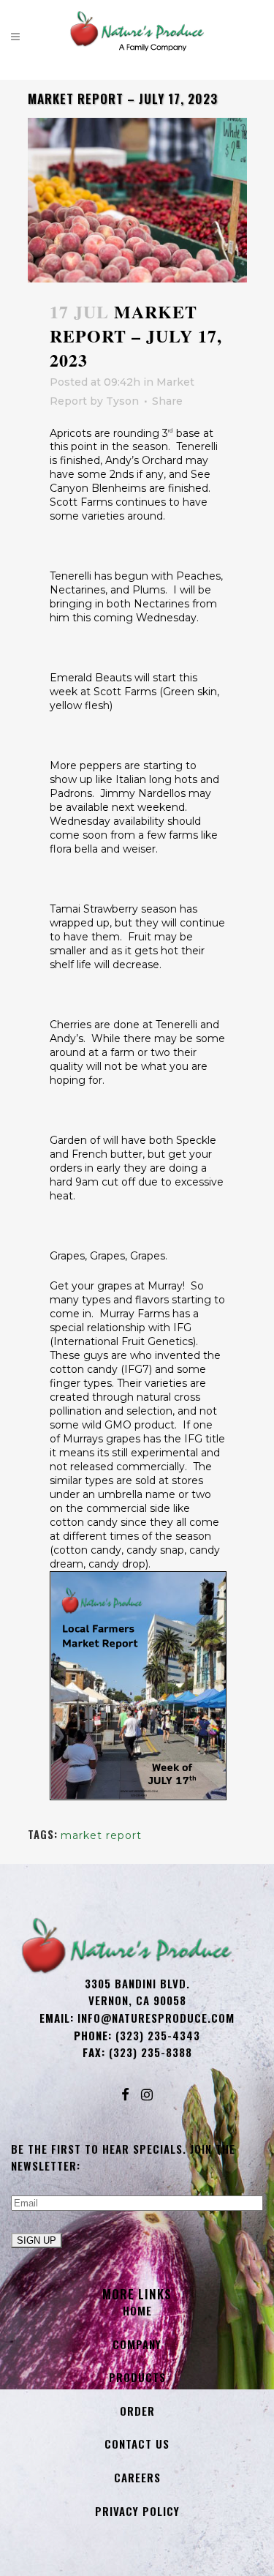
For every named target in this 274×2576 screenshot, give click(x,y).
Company (137, 2344)
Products (137, 2377)
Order (137, 2411)
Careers (137, 2477)
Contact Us (137, 2444)
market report (101, 1835)
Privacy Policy (137, 2511)
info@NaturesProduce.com (156, 2018)
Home (137, 2310)
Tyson (122, 401)
